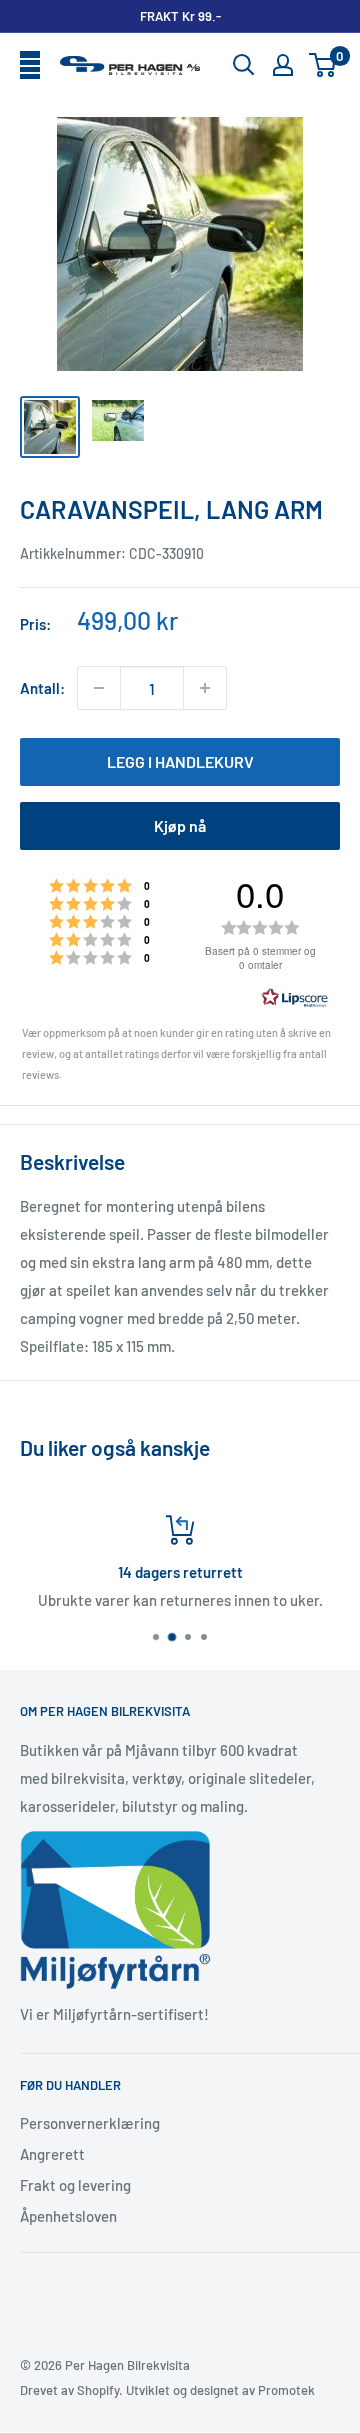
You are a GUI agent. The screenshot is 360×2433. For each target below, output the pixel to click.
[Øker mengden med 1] (205, 688)
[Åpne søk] (244, 65)
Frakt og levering (75, 2185)
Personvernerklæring (90, 2123)
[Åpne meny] (30, 66)
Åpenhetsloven (68, 2216)
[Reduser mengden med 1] (99, 688)
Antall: (42, 688)
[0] (323, 65)
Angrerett (52, 2154)
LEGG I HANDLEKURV (180, 761)
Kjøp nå (180, 825)
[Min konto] (283, 65)
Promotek (286, 2390)
